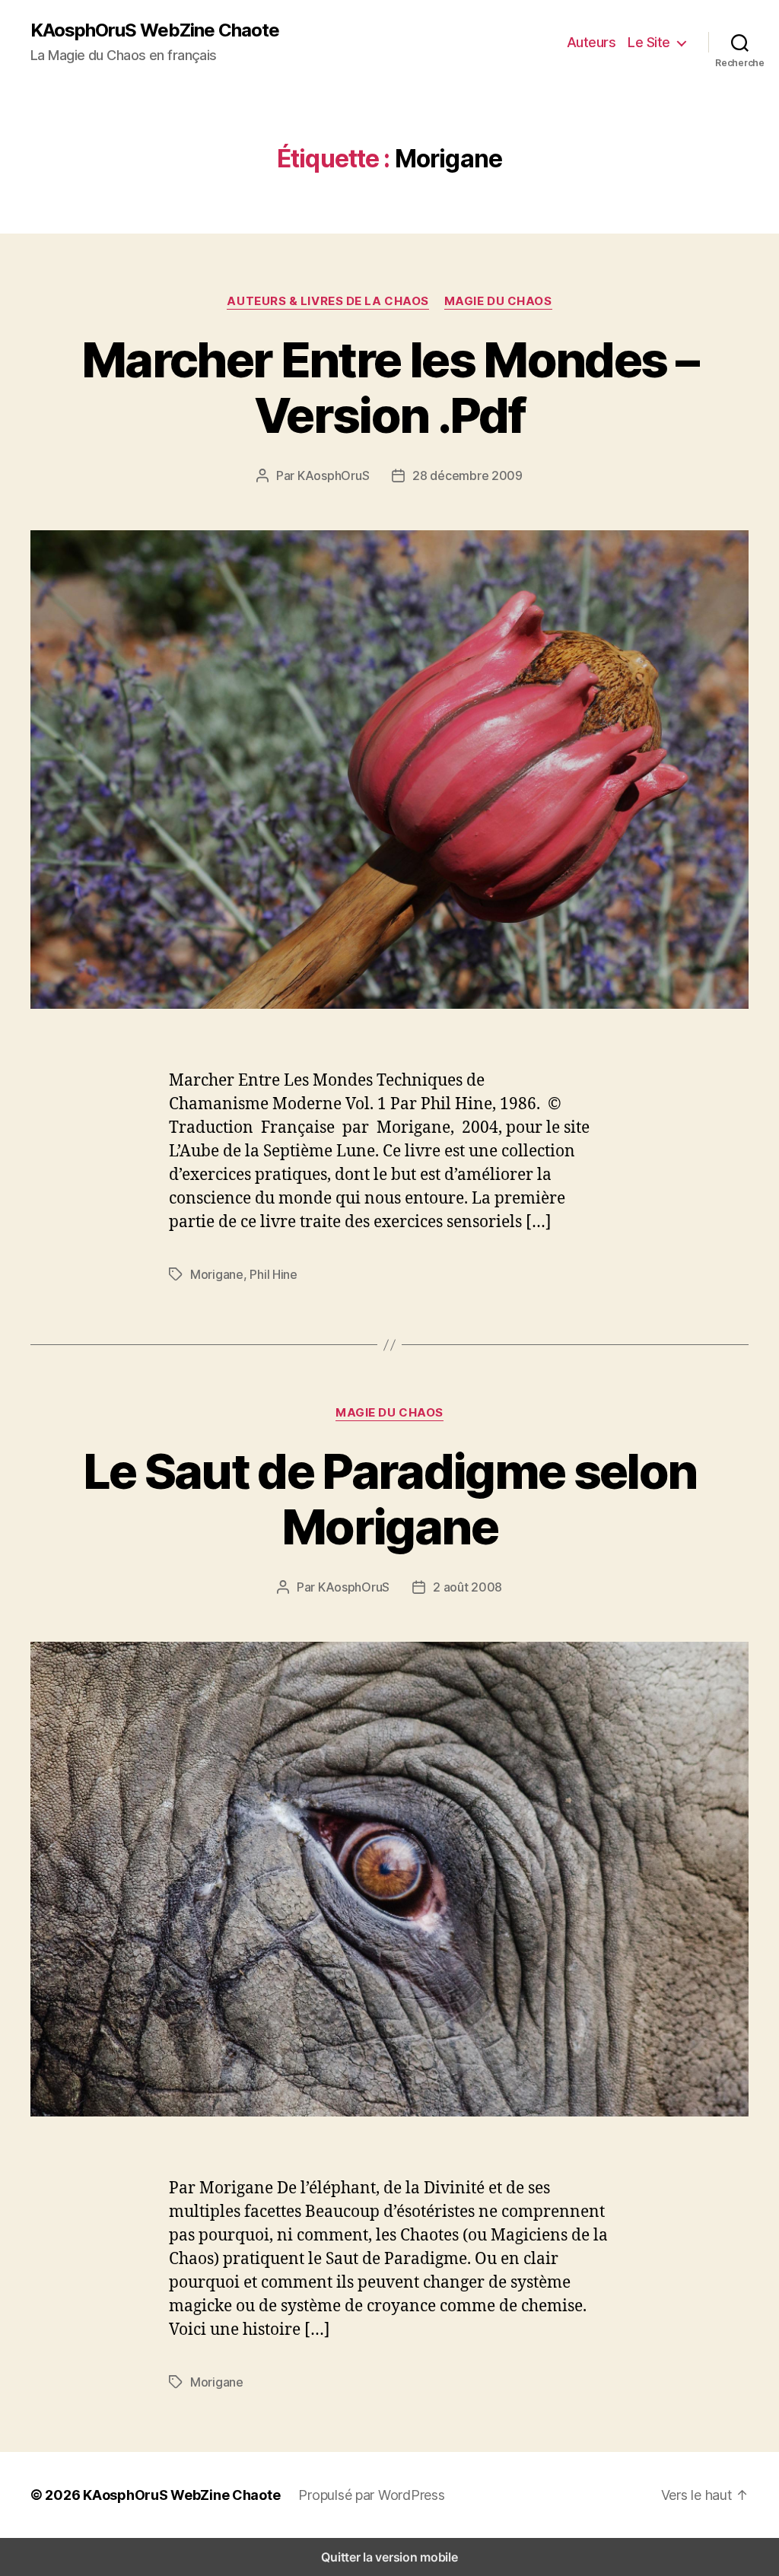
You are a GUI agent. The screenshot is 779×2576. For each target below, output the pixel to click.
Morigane (217, 1274)
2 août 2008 (467, 1587)
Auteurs (591, 42)
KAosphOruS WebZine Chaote (155, 30)
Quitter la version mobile (389, 2557)
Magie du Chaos (498, 301)
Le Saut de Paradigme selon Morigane (390, 1499)
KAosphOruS (333, 475)
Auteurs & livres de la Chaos (327, 301)
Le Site (649, 42)
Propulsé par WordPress (371, 2495)
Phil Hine (273, 1274)
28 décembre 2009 (467, 475)
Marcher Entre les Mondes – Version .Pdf (389, 387)
